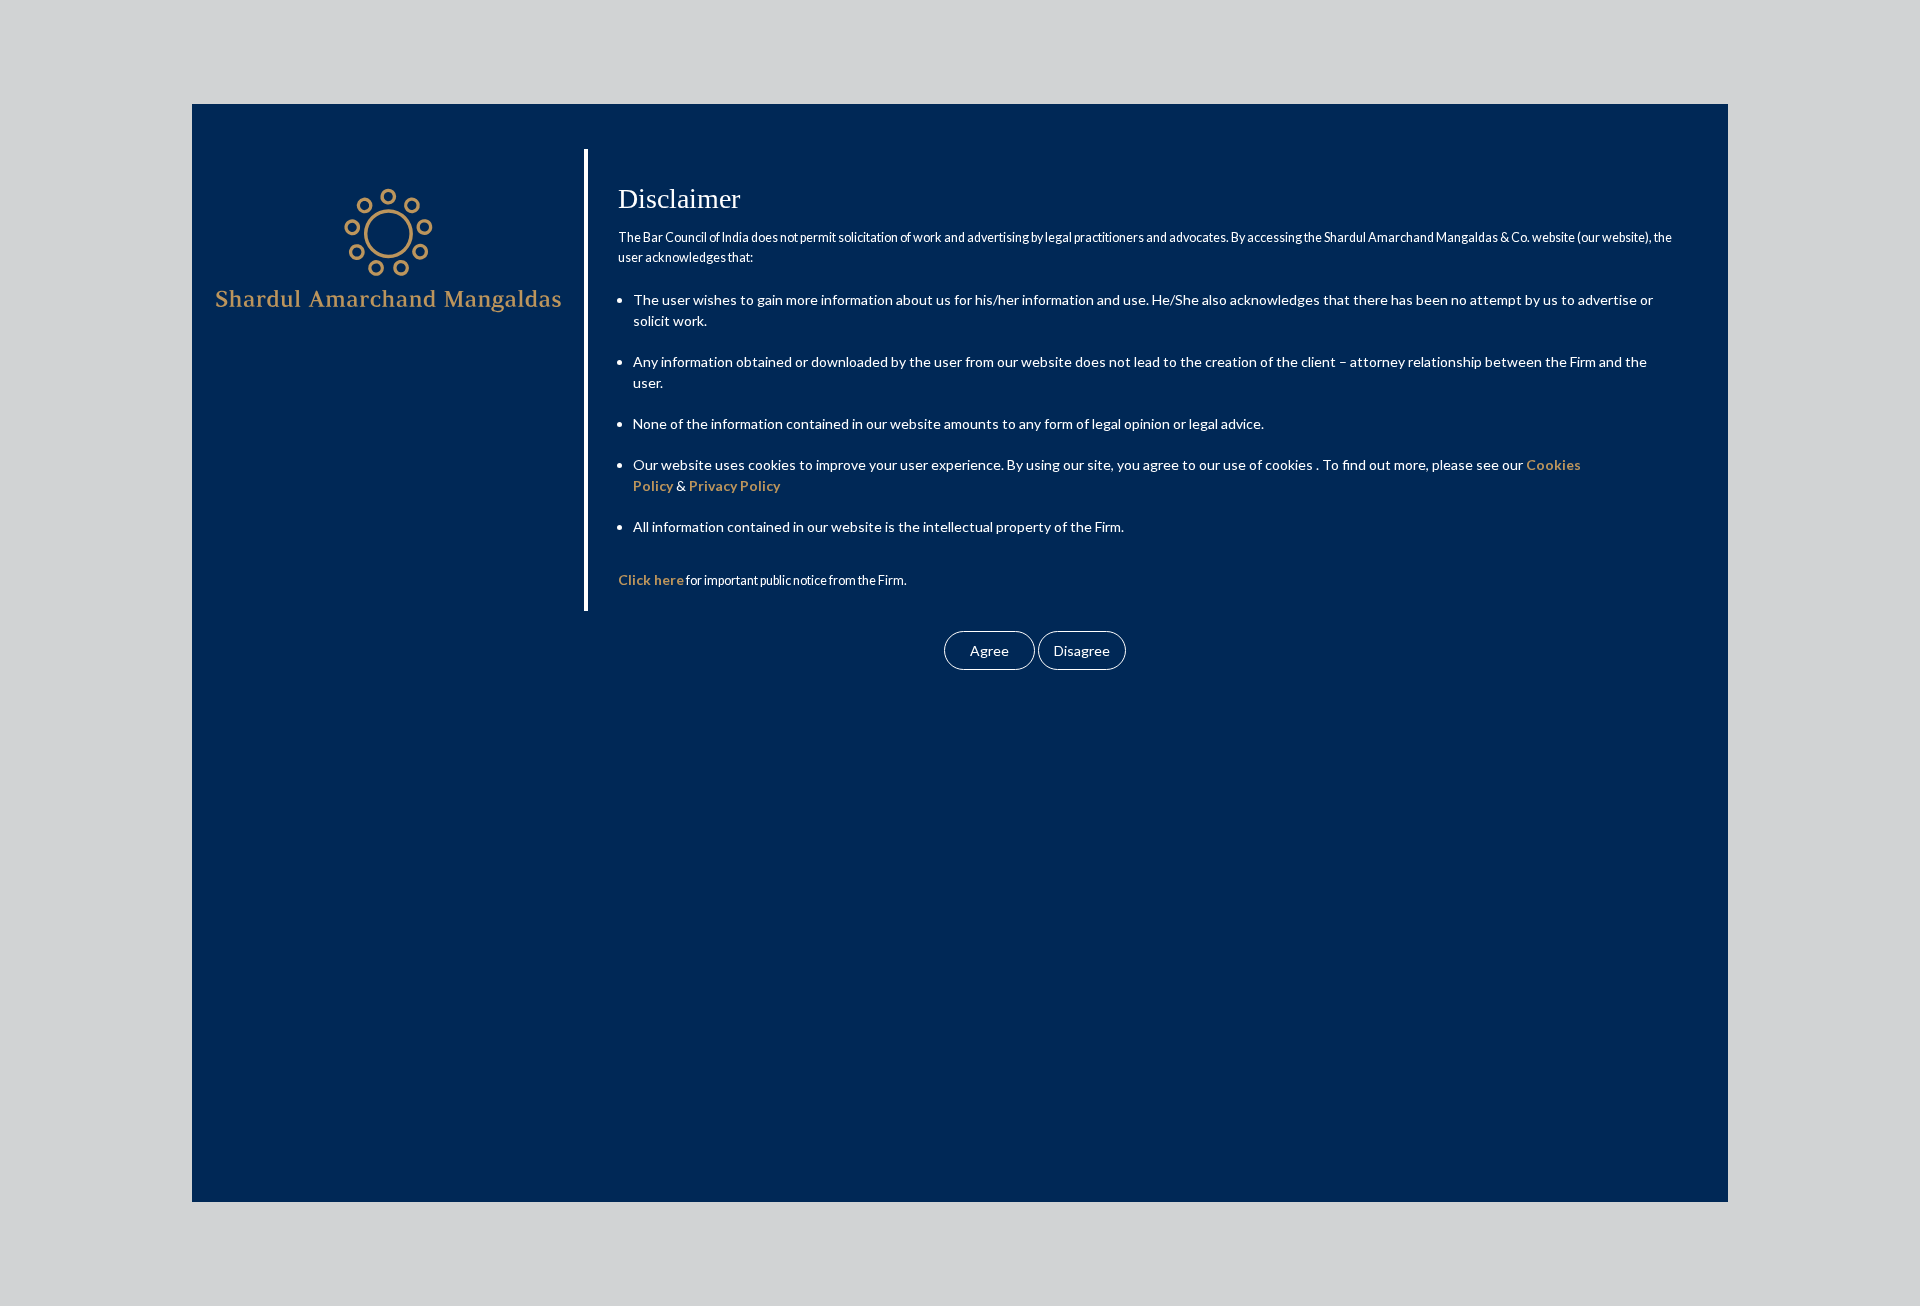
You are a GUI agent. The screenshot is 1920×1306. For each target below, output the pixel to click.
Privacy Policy (734, 485)
